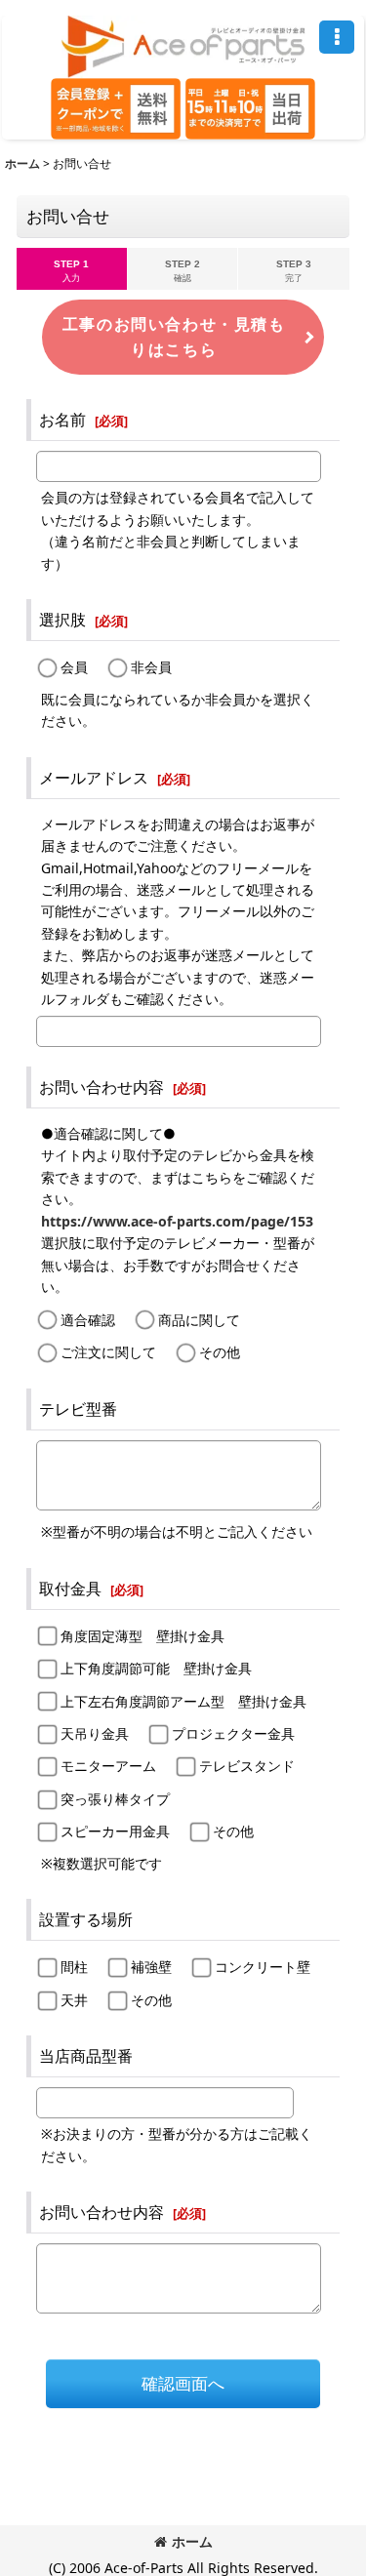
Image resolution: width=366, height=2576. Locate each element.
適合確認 (88, 1320)
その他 (220, 1352)
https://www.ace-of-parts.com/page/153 (177, 1221)
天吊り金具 (95, 1733)
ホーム (192, 2541)
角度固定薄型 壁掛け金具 (142, 1636)
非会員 (151, 667)
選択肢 (62, 620)
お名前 (62, 420)
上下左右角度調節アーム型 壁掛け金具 (183, 1701)
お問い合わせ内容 (102, 1087)
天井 (74, 2000)
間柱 (74, 1967)
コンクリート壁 (263, 1967)
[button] (337, 37)
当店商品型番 (86, 2056)
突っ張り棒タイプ (115, 1799)
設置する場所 (86, 1919)
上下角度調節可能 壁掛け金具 (156, 1668)
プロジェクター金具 (233, 1733)
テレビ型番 (78, 1409)
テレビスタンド (247, 1766)
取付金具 (70, 1589)
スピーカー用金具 (115, 1831)
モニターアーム (108, 1766)
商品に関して (199, 1320)
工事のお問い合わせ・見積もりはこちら (174, 337)
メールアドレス (94, 778)
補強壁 (151, 1967)
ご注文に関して (108, 1352)
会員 (74, 667)
